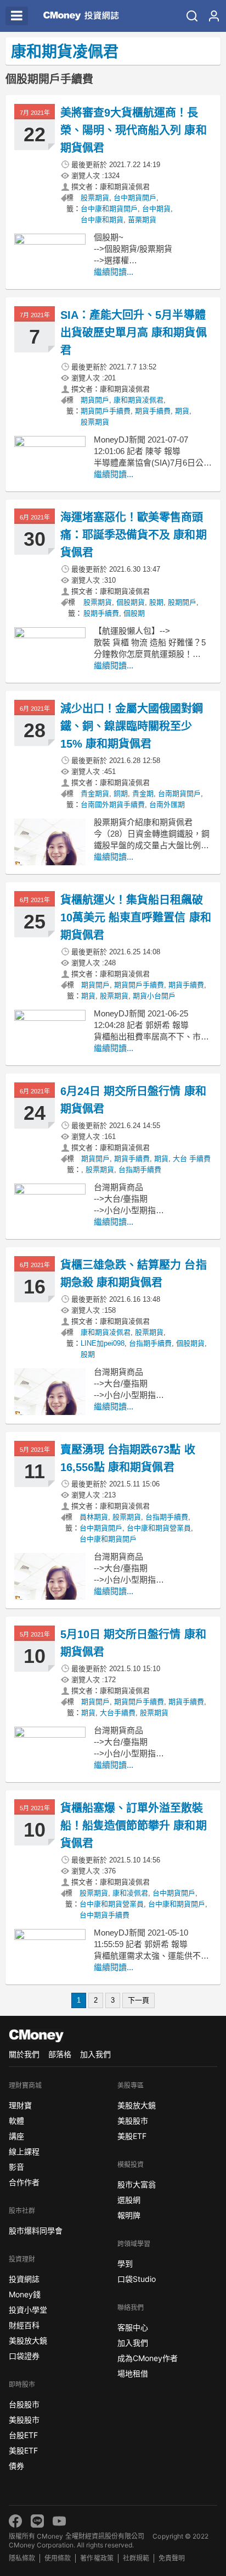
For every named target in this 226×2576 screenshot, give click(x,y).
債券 (16, 2466)
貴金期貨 (95, 794)
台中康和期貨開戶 (109, 209)
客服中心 (133, 2327)
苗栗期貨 (142, 220)
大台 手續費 (192, 1159)
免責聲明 (172, 2558)
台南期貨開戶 (179, 794)
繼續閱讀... (114, 272)
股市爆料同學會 (36, 2230)
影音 (16, 2167)
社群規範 (136, 2558)
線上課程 (24, 2151)
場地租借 (133, 2373)
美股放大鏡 (28, 2340)
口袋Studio (137, 2279)
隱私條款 (22, 2558)
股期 (156, 602)
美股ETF (23, 2450)
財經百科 (24, 2325)
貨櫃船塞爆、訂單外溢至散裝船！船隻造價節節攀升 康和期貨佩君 (134, 1826)
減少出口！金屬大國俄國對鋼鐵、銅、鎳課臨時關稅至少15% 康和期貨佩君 (132, 726)
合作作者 (24, 2182)
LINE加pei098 (103, 1343)
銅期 (121, 794)
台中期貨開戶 (135, 198)
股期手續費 (101, 613)
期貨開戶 (95, 400)
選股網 (129, 2200)
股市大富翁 (137, 2184)
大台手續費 (118, 1713)
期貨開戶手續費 (106, 411)
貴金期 (143, 794)
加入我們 (95, 2054)
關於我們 (24, 2054)
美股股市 (24, 2420)
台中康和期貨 (102, 220)
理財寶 (20, 2105)
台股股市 (24, 2404)
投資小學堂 (28, 2310)
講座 (16, 2136)
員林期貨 (94, 1517)
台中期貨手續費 (104, 1915)
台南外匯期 (167, 805)
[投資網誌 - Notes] (79, 16)
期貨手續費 (153, 411)
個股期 (134, 613)
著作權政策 (97, 2558)
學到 (125, 2263)
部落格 (60, 2054)
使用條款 (58, 2558)
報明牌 (129, 2215)
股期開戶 (182, 602)
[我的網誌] (214, 16)
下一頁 (139, 2000)
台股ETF (23, 2435)
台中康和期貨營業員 (159, 1528)
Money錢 (25, 2294)
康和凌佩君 (130, 1893)
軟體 (16, 2121)
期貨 (182, 411)
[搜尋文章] (192, 16)
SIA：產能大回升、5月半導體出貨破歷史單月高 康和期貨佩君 (134, 333)
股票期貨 (95, 198)
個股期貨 (131, 602)
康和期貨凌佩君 (139, 400)
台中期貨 (156, 209)
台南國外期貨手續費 (113, 805)
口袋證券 (24, 2356)
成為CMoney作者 (148, 2358)
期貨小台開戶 (154, 996)
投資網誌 (24, 2279)
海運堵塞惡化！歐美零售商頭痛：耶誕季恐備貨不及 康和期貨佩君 (134, 535)
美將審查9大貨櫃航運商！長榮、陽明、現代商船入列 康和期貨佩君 (134, 130)
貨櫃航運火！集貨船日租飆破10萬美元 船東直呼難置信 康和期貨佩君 (136, 917)
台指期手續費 (140, 1170)
